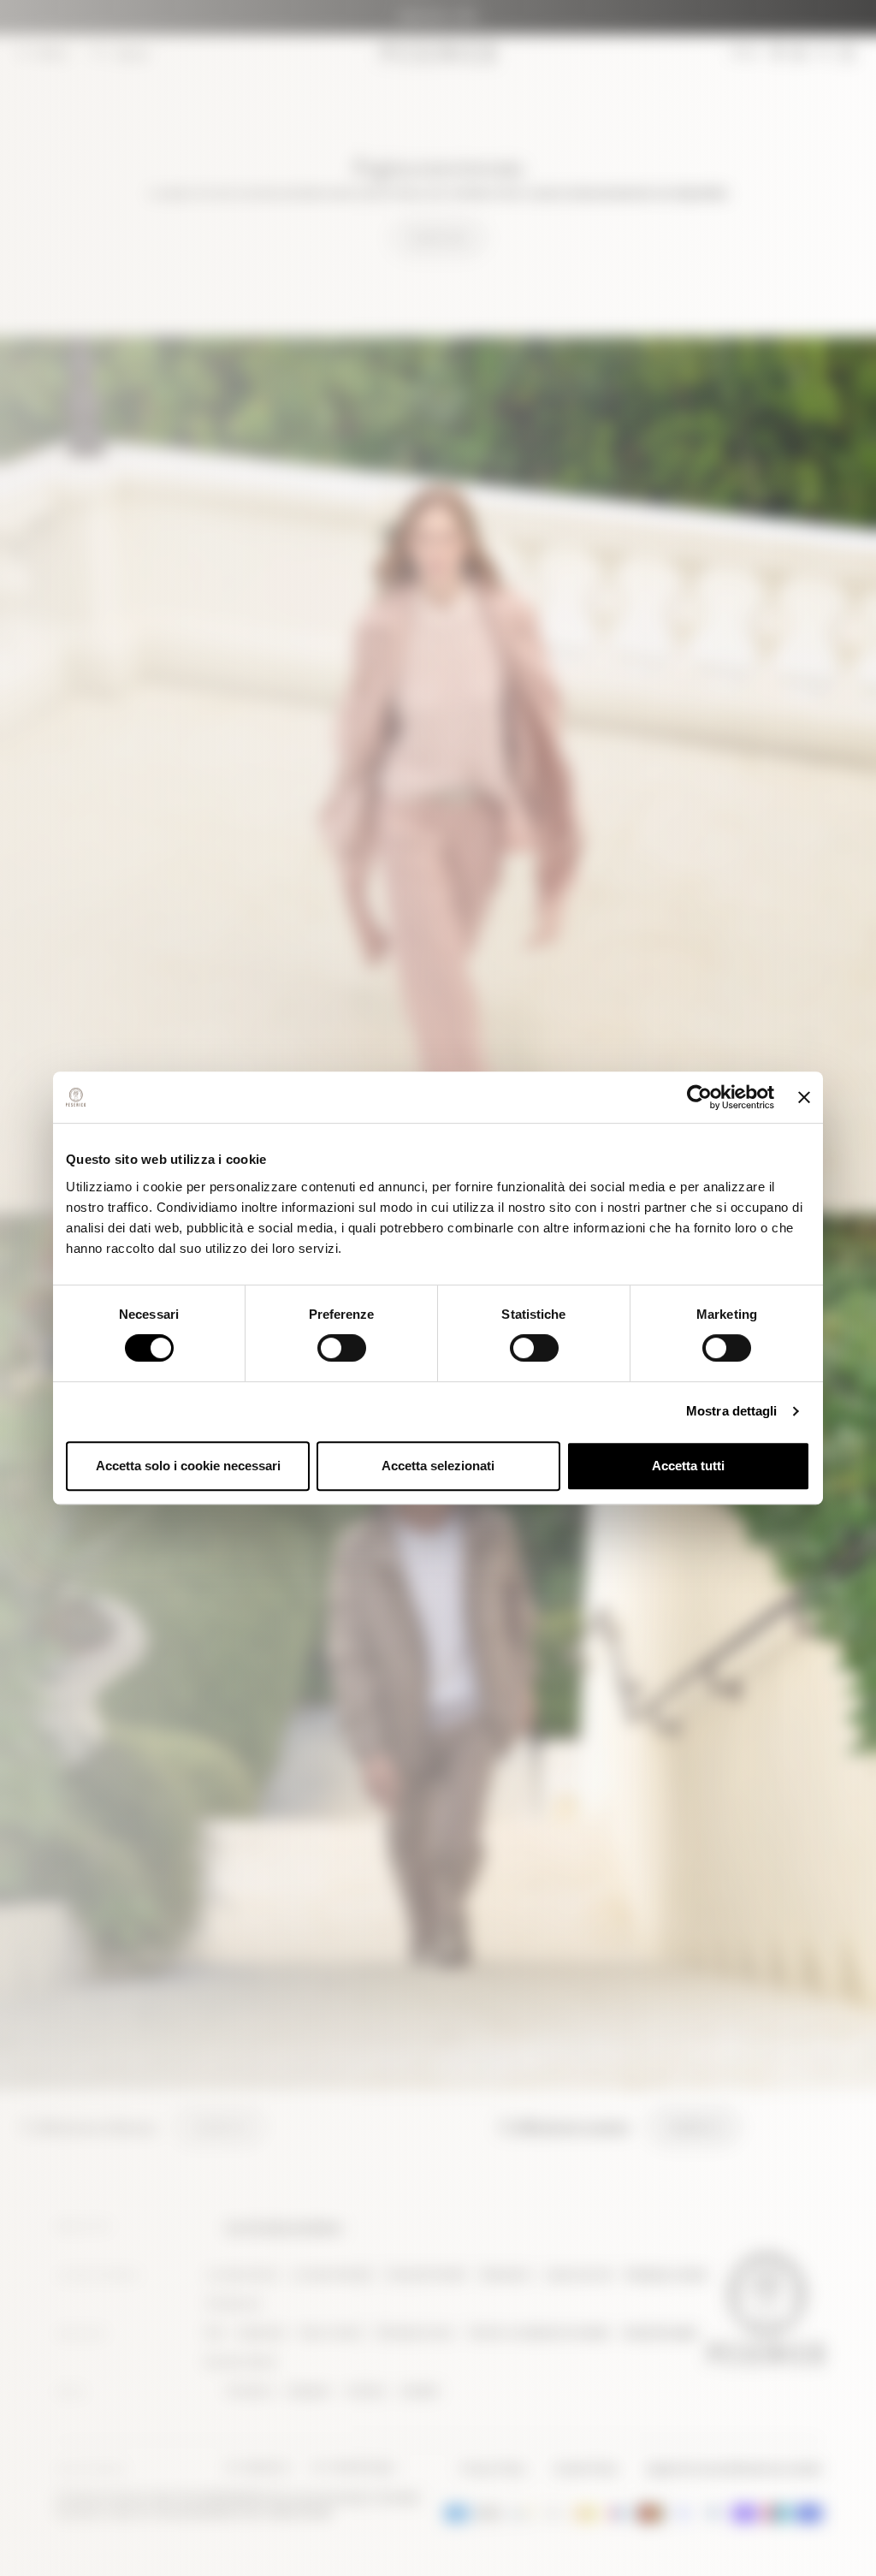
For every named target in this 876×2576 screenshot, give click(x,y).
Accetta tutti (688, 1466)
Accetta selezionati (438, 1466)
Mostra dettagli (732, 1411)
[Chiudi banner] (804, 1097)
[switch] (342, 1348)
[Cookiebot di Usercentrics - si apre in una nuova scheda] (699, 1097)
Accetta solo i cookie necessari (188, 1466)
